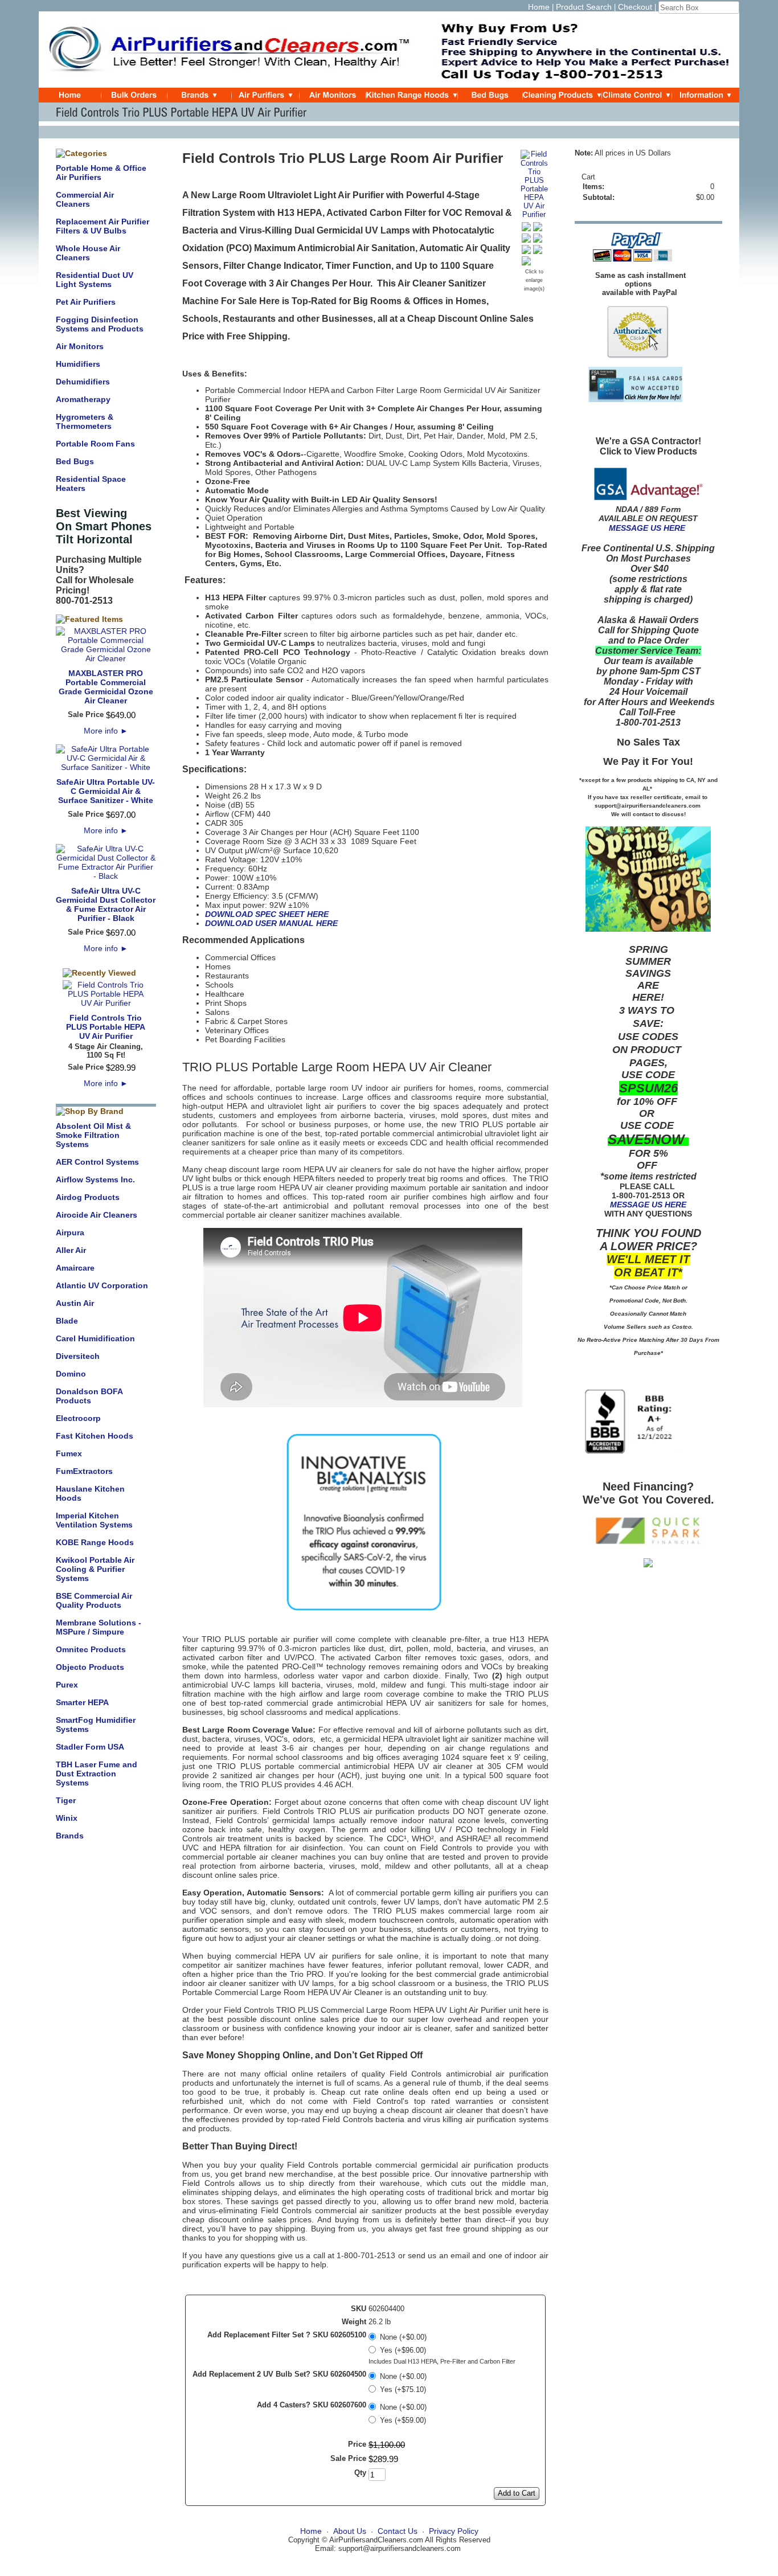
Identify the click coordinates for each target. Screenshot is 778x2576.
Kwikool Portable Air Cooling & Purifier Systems (95, 1569)
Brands (70, 1836)
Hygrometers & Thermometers (85, 421)
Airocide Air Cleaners (97, 1215)
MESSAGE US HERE (647, 528)
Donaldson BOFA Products (89, 1396)
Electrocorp (78, 1418)
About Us (350, 2531)
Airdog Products (88, 1197)
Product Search (584, 7)
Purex (67, 1685)
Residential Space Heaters (91, 484)
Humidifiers (78, 364)
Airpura (70, 1232)
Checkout (635, 7)
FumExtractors (84, 1471)
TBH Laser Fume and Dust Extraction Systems (97, 1774)
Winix (67, 1818)
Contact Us (398, 2531)
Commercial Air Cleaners (85, 199)
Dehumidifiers (83, 382)
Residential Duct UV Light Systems (95, 280)
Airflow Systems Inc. (95, 1180)
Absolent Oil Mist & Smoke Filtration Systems (93, 1135)
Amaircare (75, 1268)
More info (106, 731)
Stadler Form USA (90, 1747)
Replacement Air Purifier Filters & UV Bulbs (103, 226)
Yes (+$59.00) (403, 2420)
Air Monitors (80, 346)
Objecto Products (90, 1667)
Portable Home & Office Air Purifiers (101, 173)
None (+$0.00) (403, 2337)
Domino (71, 1374)
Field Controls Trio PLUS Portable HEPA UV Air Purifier (106, 1027)
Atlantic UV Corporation (102, 1285)
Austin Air (75, 1303)
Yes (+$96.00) (403, 2350)
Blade (67, 1321)
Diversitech (78, 1356)
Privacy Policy (454, 2531)
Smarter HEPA (82, 1702)
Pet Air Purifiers (86, 302)
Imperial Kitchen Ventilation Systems (94, 1520)
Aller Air (71, 1250)
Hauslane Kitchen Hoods (90, 1493)
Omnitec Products (91, 1649)
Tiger (66, 1800)
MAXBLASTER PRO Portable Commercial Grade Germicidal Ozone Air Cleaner (106, 687)
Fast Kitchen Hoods (95, 1436)
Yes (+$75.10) (403, 2389)
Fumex (69, 1453)
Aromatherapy (83, 399)
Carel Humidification (95, 1338)
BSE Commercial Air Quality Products (94, 1600)
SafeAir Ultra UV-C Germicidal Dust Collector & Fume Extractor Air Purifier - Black (106, 904)
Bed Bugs (75, 461)
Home (539, 7)
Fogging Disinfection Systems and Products (100, 324)
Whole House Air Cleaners (88, 253)
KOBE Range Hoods (95, 1542)
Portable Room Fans (95, 444)
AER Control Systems (97, 1162)
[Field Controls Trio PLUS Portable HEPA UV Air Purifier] (534, 214)
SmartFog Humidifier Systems (96, 1725)
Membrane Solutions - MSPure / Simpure (99, 1627)
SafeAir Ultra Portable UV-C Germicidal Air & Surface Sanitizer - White (106, 791)
